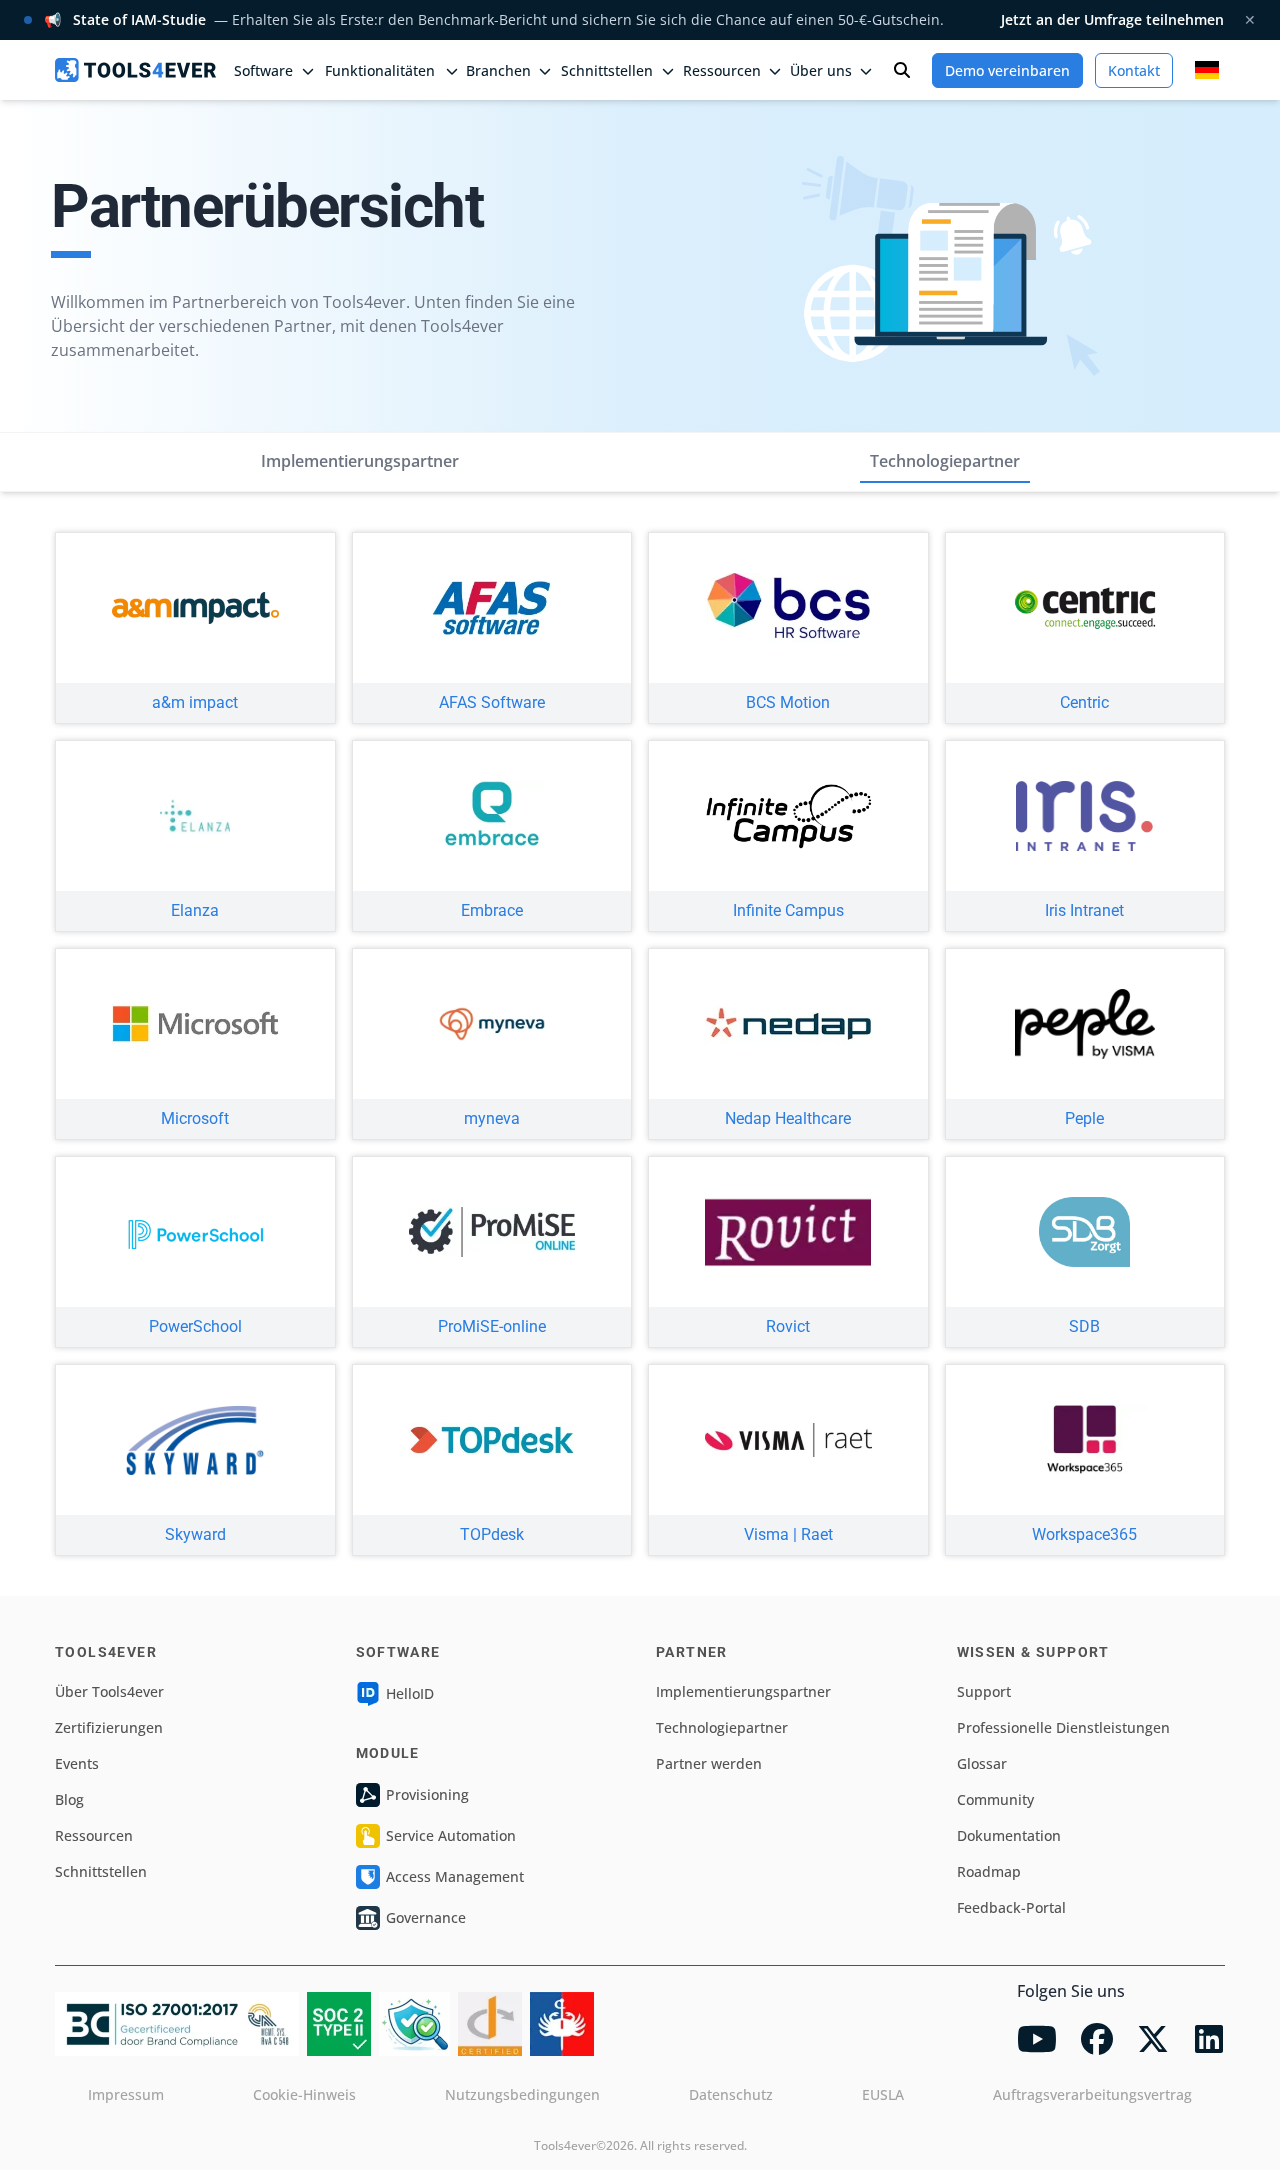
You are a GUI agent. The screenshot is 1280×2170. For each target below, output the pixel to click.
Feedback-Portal (1011, 1907)
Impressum (126, 2094)
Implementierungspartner (360, 461)
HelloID (410, 1693)
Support (984, 1691)
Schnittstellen (101, 1871)
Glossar (982, 1763)
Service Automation (451, 1835)
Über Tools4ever (109, 1691)
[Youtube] (1037, 2039)
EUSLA (883, 2094)
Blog (69, 1799)
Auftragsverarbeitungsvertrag (1092, 2094)
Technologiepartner (945, 461)
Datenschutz (731, 2094)
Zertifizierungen (109, 1727)
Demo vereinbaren (1007, 70)
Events (77, 1763)
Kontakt (1134, 70)
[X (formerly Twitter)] (1153, 2039)
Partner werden (709, 1763)
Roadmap (989, 1871)
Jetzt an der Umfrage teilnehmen (1112, 19)
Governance (426, 1917)
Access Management (455, 1876)
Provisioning (427, 1794)
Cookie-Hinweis (304, 2094)
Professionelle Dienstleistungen (1063, 1727)
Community (995, 1799)
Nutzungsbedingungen (522, 2094)
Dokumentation (1009, 1835)
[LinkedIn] (1209, 2039)
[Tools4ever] (135, 70)
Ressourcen (94, 1835)
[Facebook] (1097, 2039)
